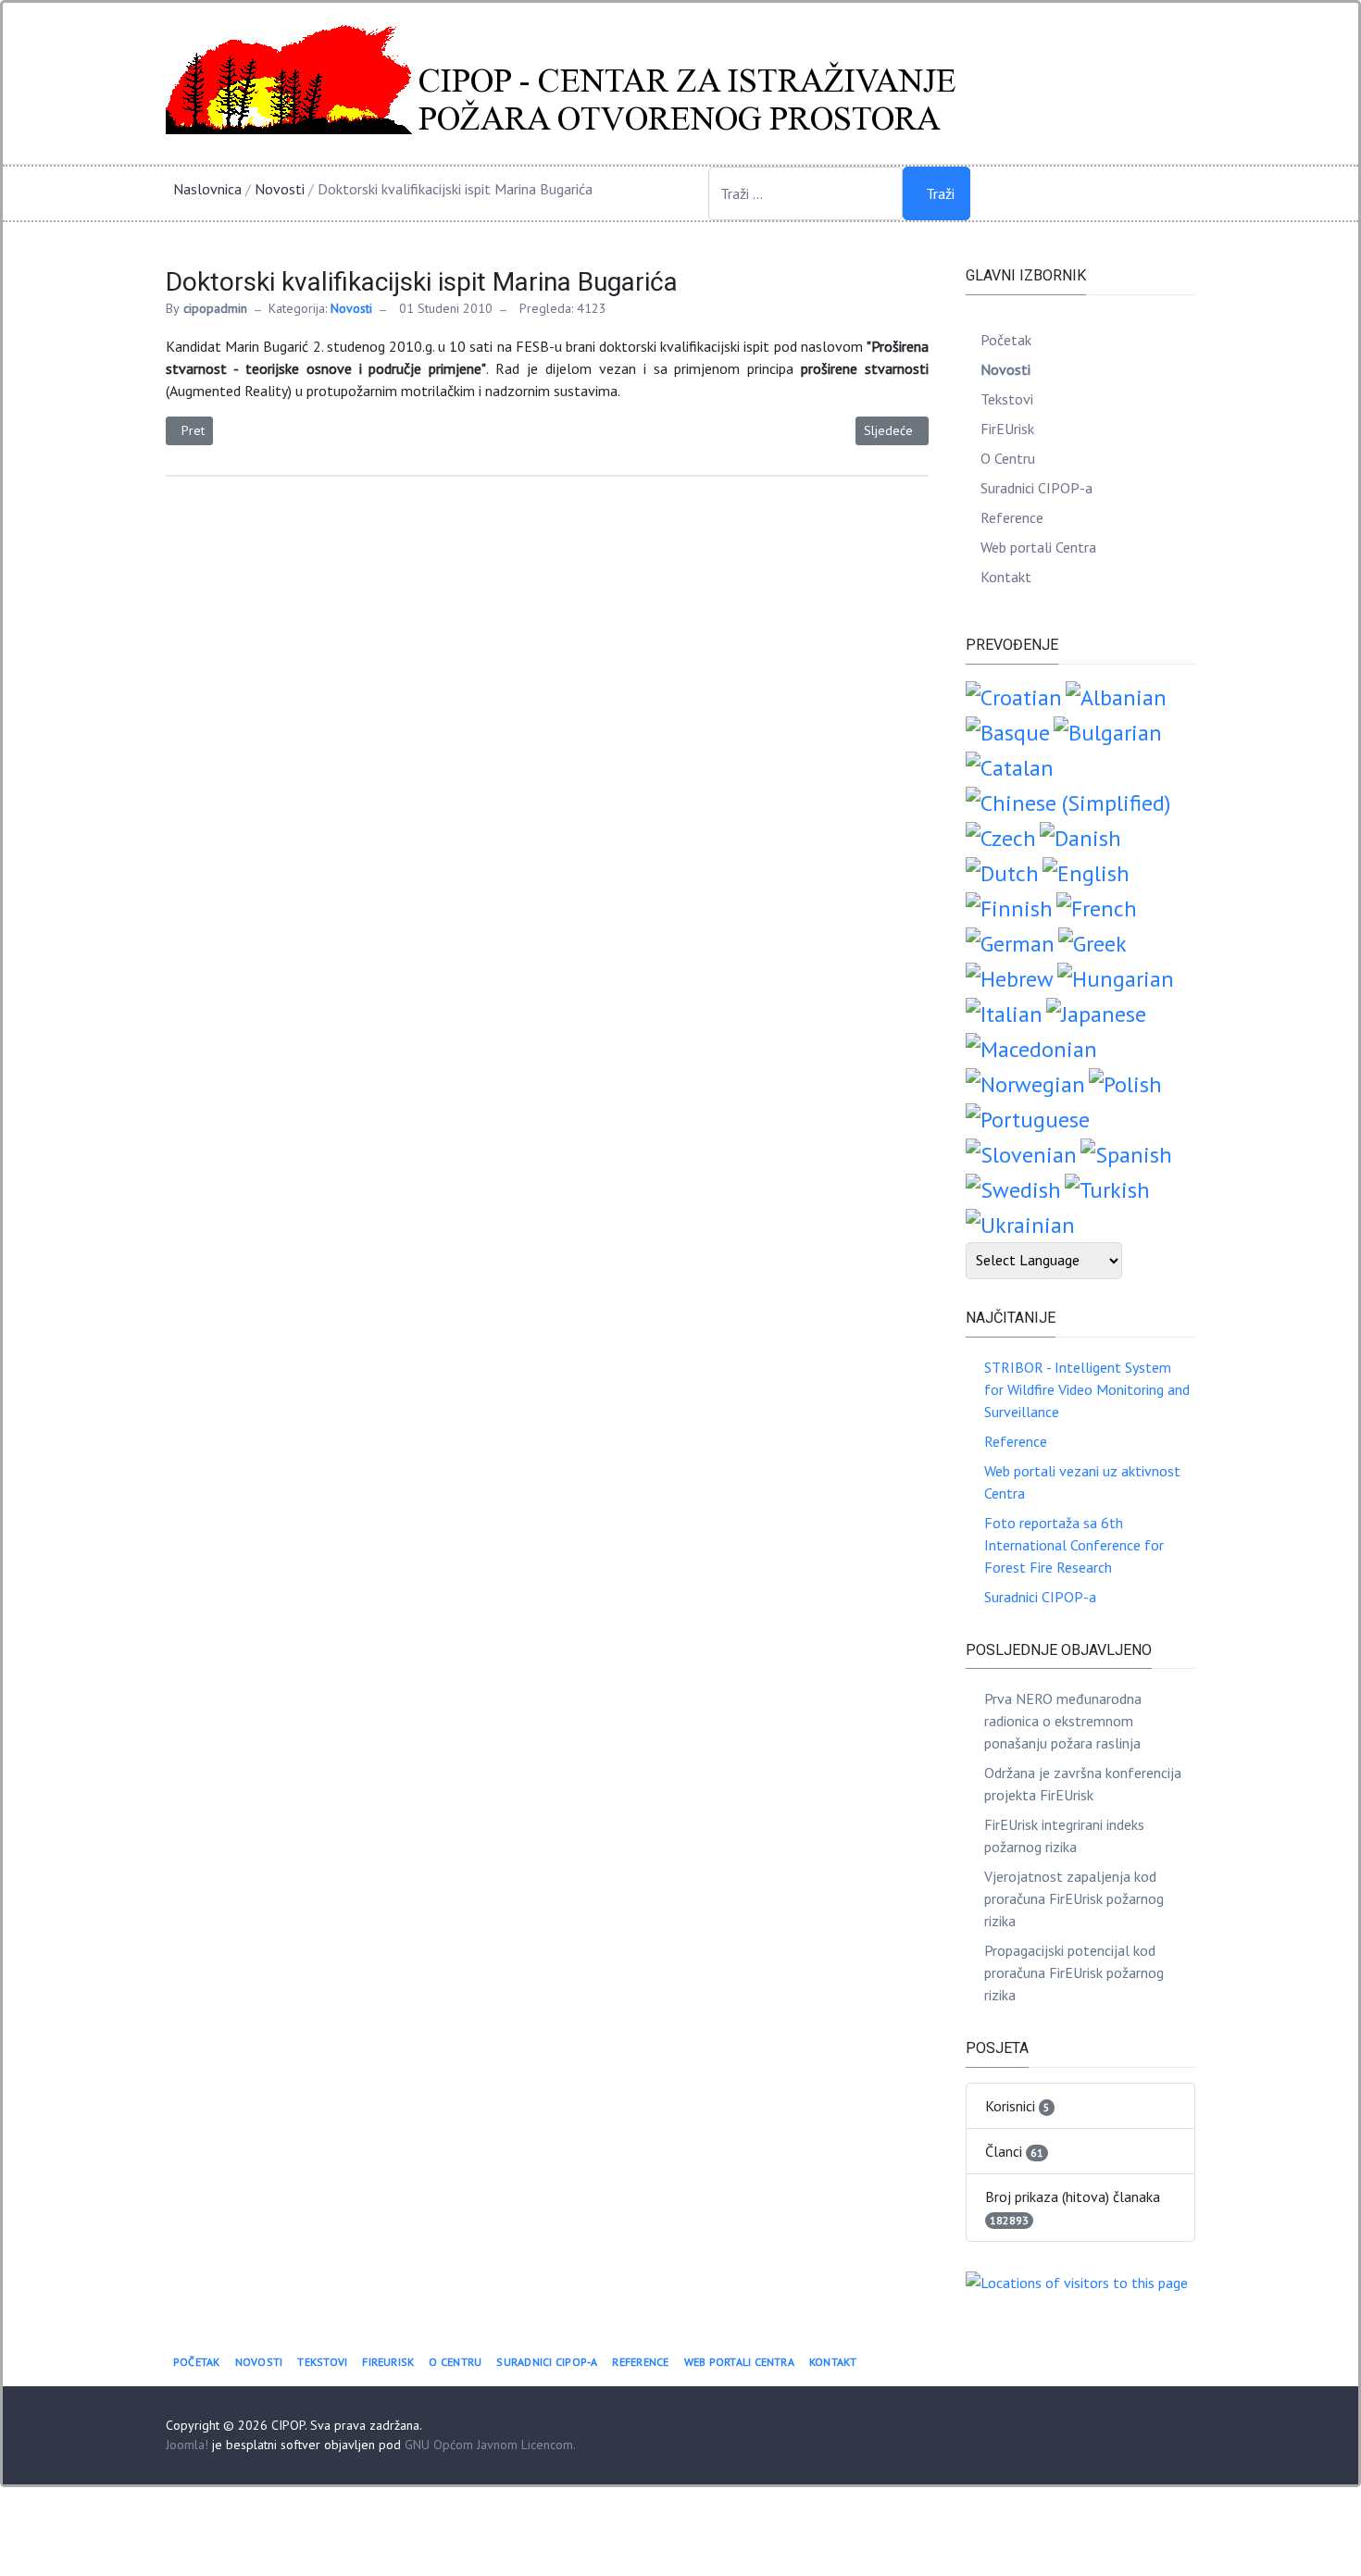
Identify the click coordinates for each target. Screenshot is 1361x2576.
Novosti (351, 308)
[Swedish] (1013, 1188)
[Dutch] (1002, 871)
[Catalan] (1010, 766)
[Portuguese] (1028, 1118)
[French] (1097, 907)
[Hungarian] (1116, 977)
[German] (1010, 942)
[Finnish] (1009, 907)
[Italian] (1004, 1012)
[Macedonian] (1031, 1047)
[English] (1086, 871)
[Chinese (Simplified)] (1068, 801)
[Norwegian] (1025, 1083)
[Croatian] (1014, 696)
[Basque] (1008, 731)
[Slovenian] (1021, 1153)
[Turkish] (1107, 1188)
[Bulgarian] (1108, 731)
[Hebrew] (1010, 977)
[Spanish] (1126, 1153)
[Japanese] (1096, 1012)
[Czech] (1001, 836)
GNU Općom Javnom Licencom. (490, 2445)
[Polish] (1125, 1083)
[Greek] (1093, 942)
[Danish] (1080, 836)
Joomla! (187, 2445)
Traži (940, 193)
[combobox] (805, 193)
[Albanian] (1116, 696)
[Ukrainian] (1020, 1223)
